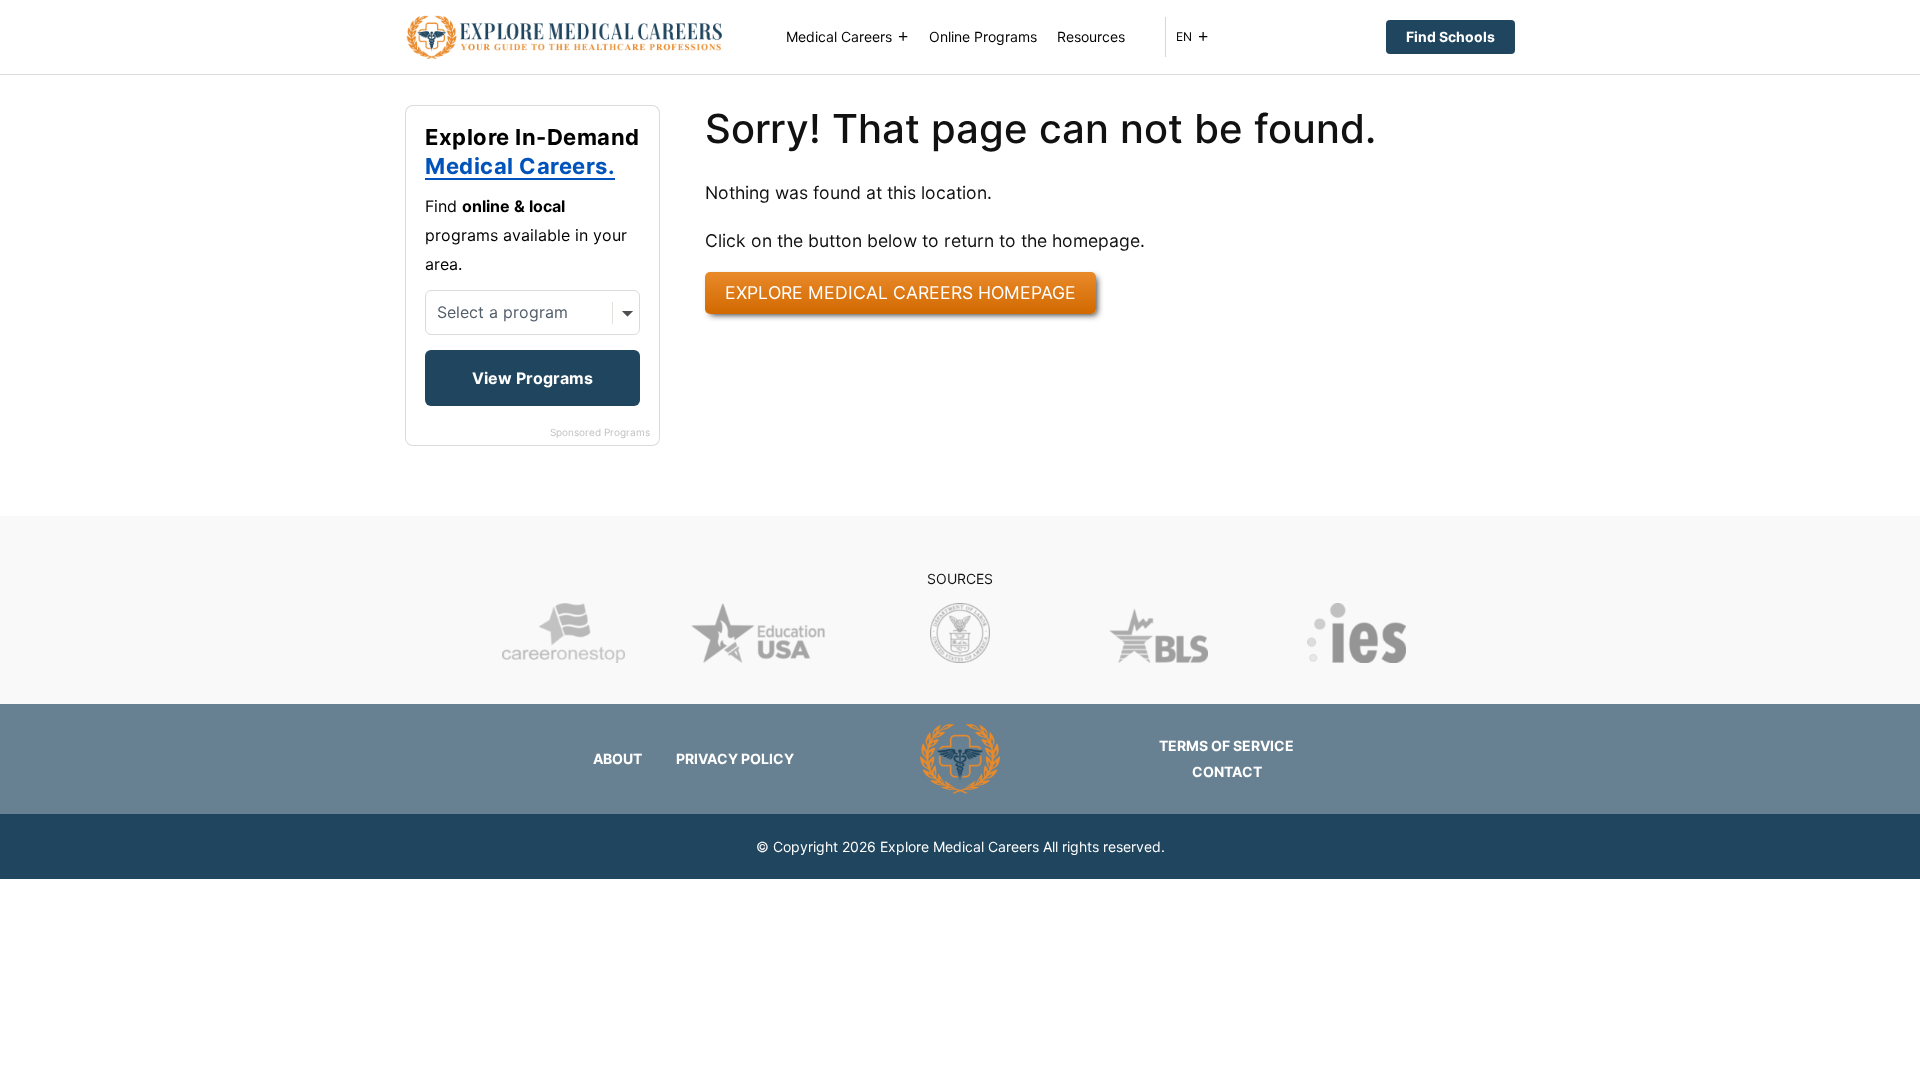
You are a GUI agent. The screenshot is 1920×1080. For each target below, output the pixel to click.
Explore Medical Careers (959, 846)
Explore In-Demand (532, 152)
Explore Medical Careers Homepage (900, 292)
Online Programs (983, 36)
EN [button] (1184, 36)
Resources (1091, 36)
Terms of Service (1226, 745)
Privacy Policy (735, 758)
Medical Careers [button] (839, 36)
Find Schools (1450, 36)
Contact (1227, 771)
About (617, 758)
